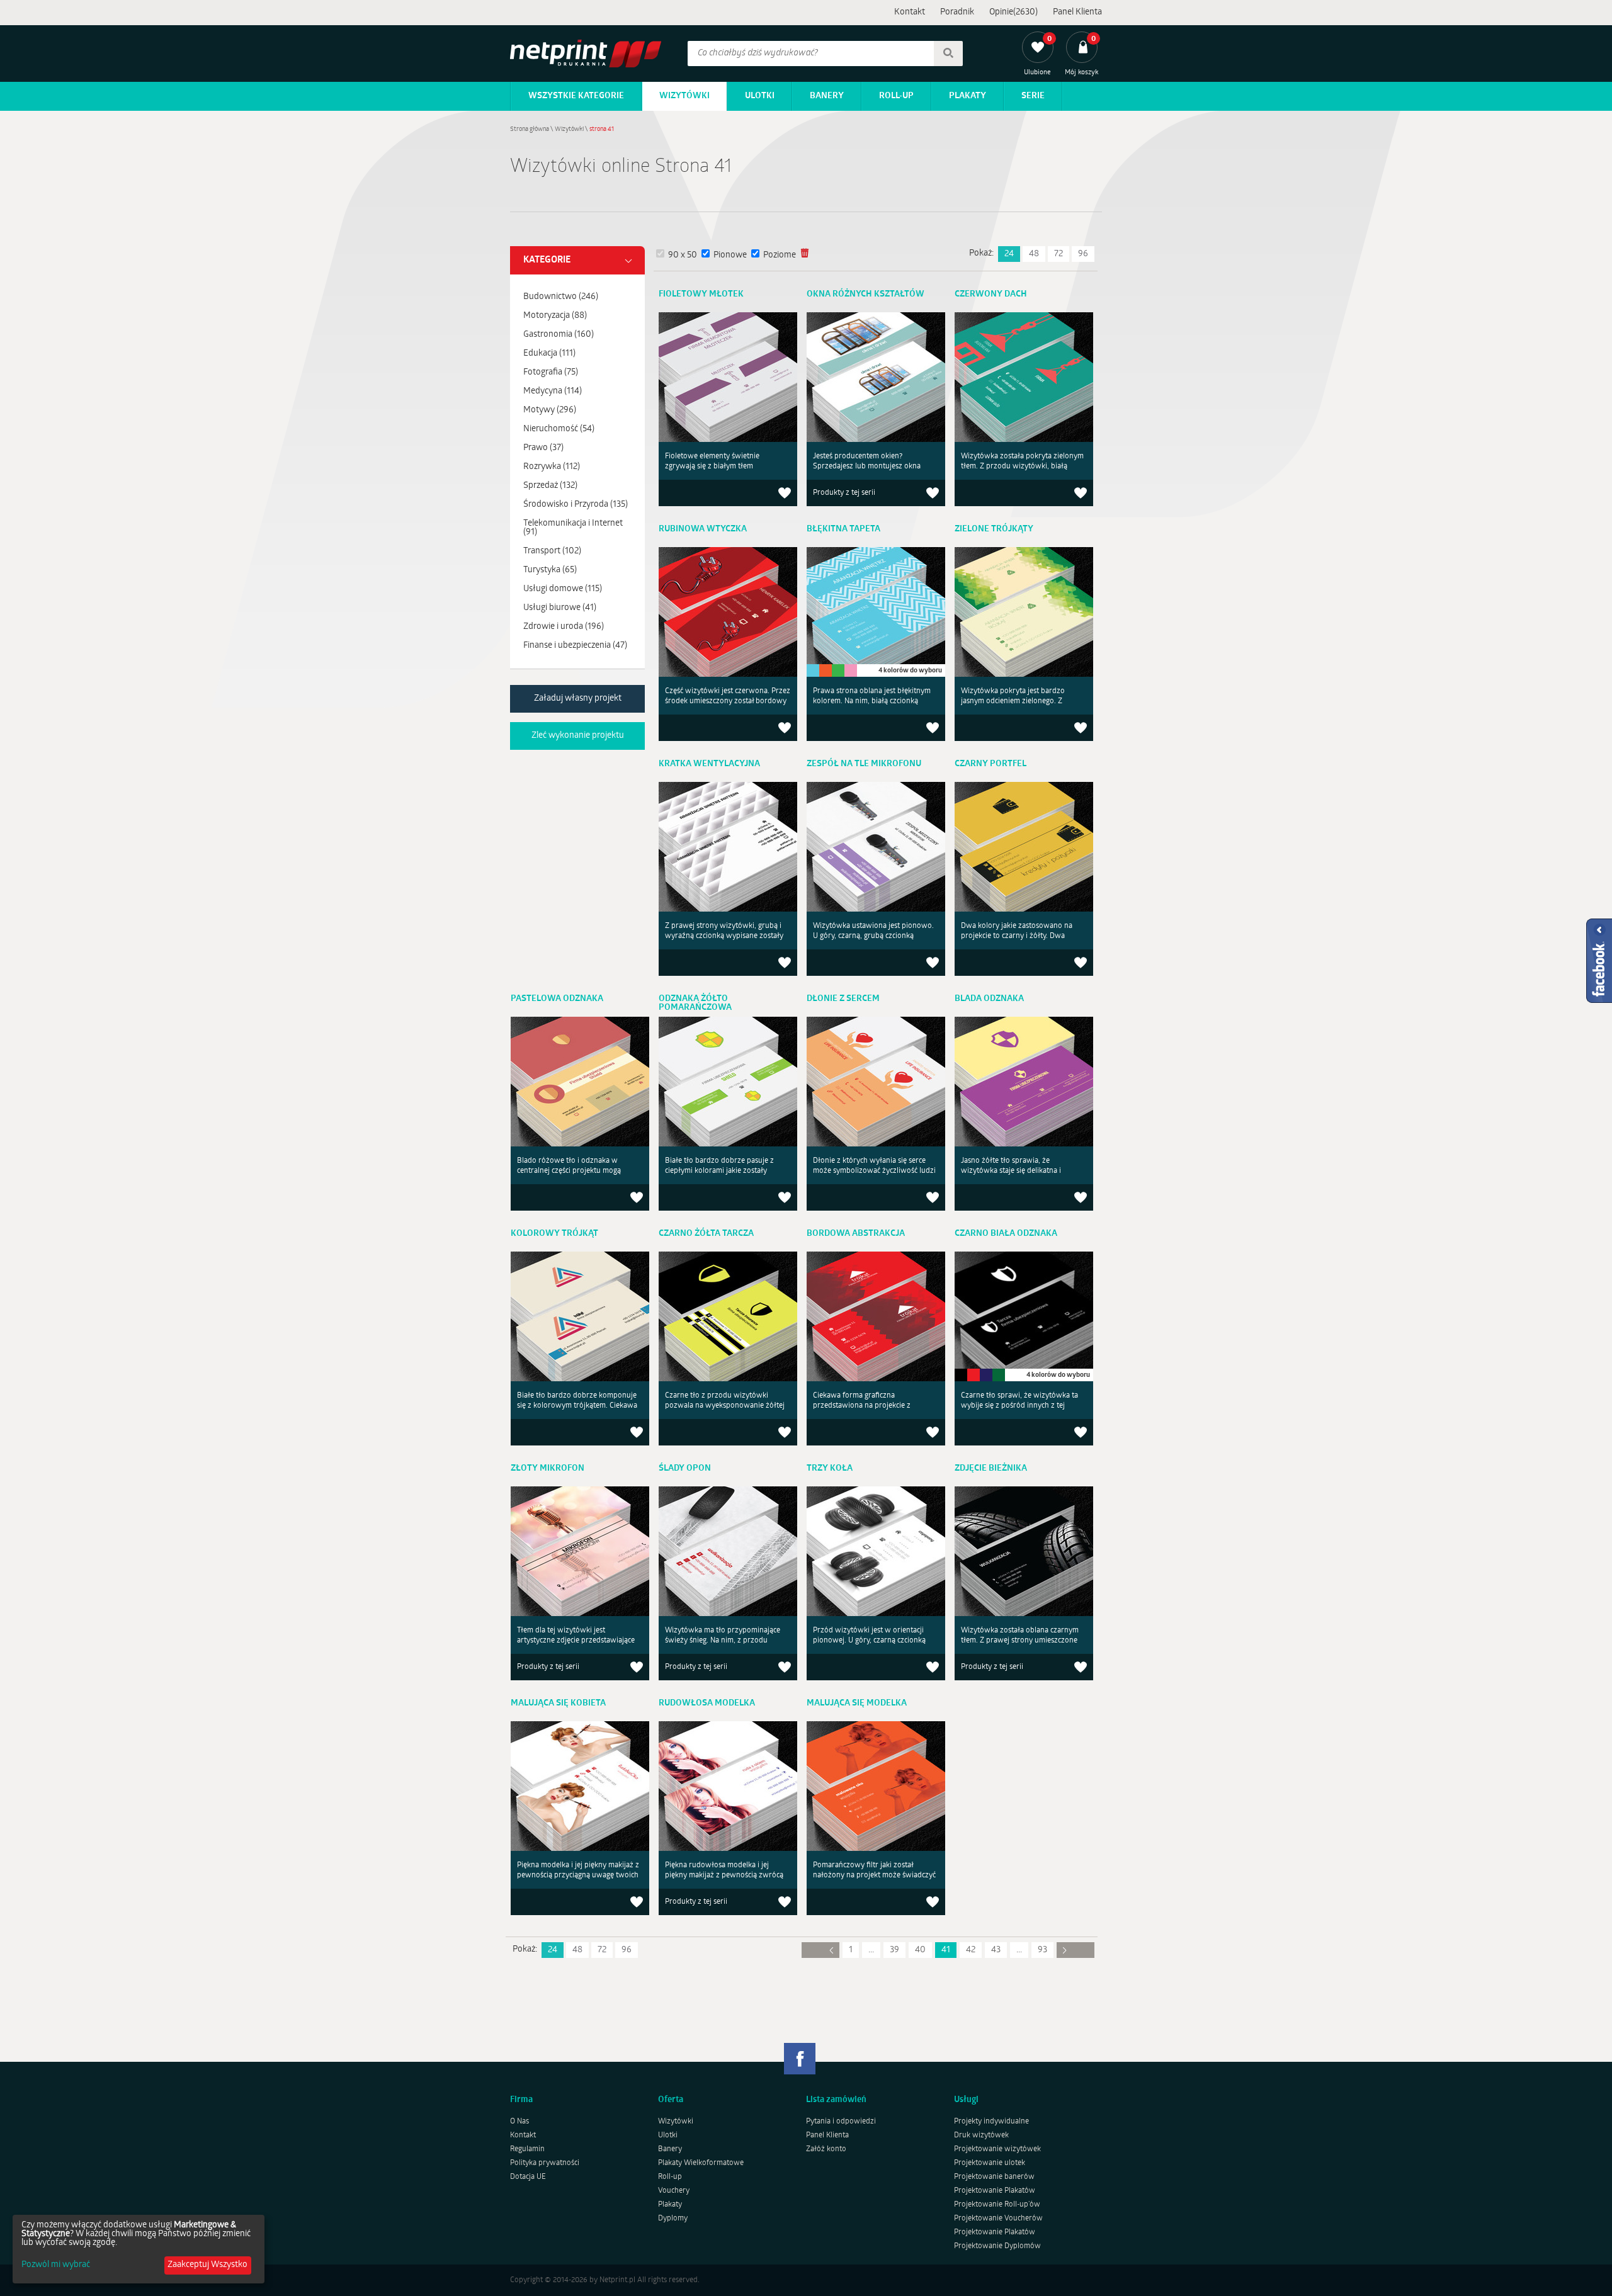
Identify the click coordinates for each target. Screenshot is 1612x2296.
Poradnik (957, 12)
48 (1034, 254)
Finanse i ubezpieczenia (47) (575, 646)
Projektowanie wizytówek (997, 2149)
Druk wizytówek (981, 2135)
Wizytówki (684, 96)
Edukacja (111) (549, 353)
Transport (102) (552, 551)
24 (1009, 254)
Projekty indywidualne (991, 2122)
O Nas (519, 2122)
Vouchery (674, 2191)
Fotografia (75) (551, 372)
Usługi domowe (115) (563, 589)
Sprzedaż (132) (550, 486)
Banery (827, 96)
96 (1083, 254)
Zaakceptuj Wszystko (207, 2265)
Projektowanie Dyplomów (997, 2246)
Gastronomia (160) (559, 335)
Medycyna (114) (553, 391)
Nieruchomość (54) (559, 429)
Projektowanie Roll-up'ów (997, 2205)
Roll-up (896, 96)
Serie (1033, 96)
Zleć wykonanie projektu (578, 736)
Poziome (780, 255)
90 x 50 (683, 255)
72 (1059, 254)
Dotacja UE (528, 2177)
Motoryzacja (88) (555, 316)
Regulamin (527, 2149)
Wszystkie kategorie (576, 96)
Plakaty (968, 96)
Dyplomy (673, 2219)
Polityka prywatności (545, 2163)
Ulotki (760, 96)
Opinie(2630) (1013, 12)
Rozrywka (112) (552, 467)
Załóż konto (826, 2149)
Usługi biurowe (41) (560, 608)
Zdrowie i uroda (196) (564, 627)
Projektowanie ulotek (990, 2163)
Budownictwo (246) (561, 297)
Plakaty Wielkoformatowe (701, 2163)
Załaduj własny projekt (578, 698)
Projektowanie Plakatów (995, 2191)
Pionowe (730, 255)
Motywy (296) (550, 410)
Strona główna (530, 129)
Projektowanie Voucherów (998, 2219)
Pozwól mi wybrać (56, 2265)
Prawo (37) (543, 448)
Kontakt (910, 12)
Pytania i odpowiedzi (841, 2122)
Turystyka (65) (550, 570)
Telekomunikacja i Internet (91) (573, 528)
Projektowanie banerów (994, 2177)
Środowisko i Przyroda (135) (576, 505)
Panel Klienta (1077, 12)
